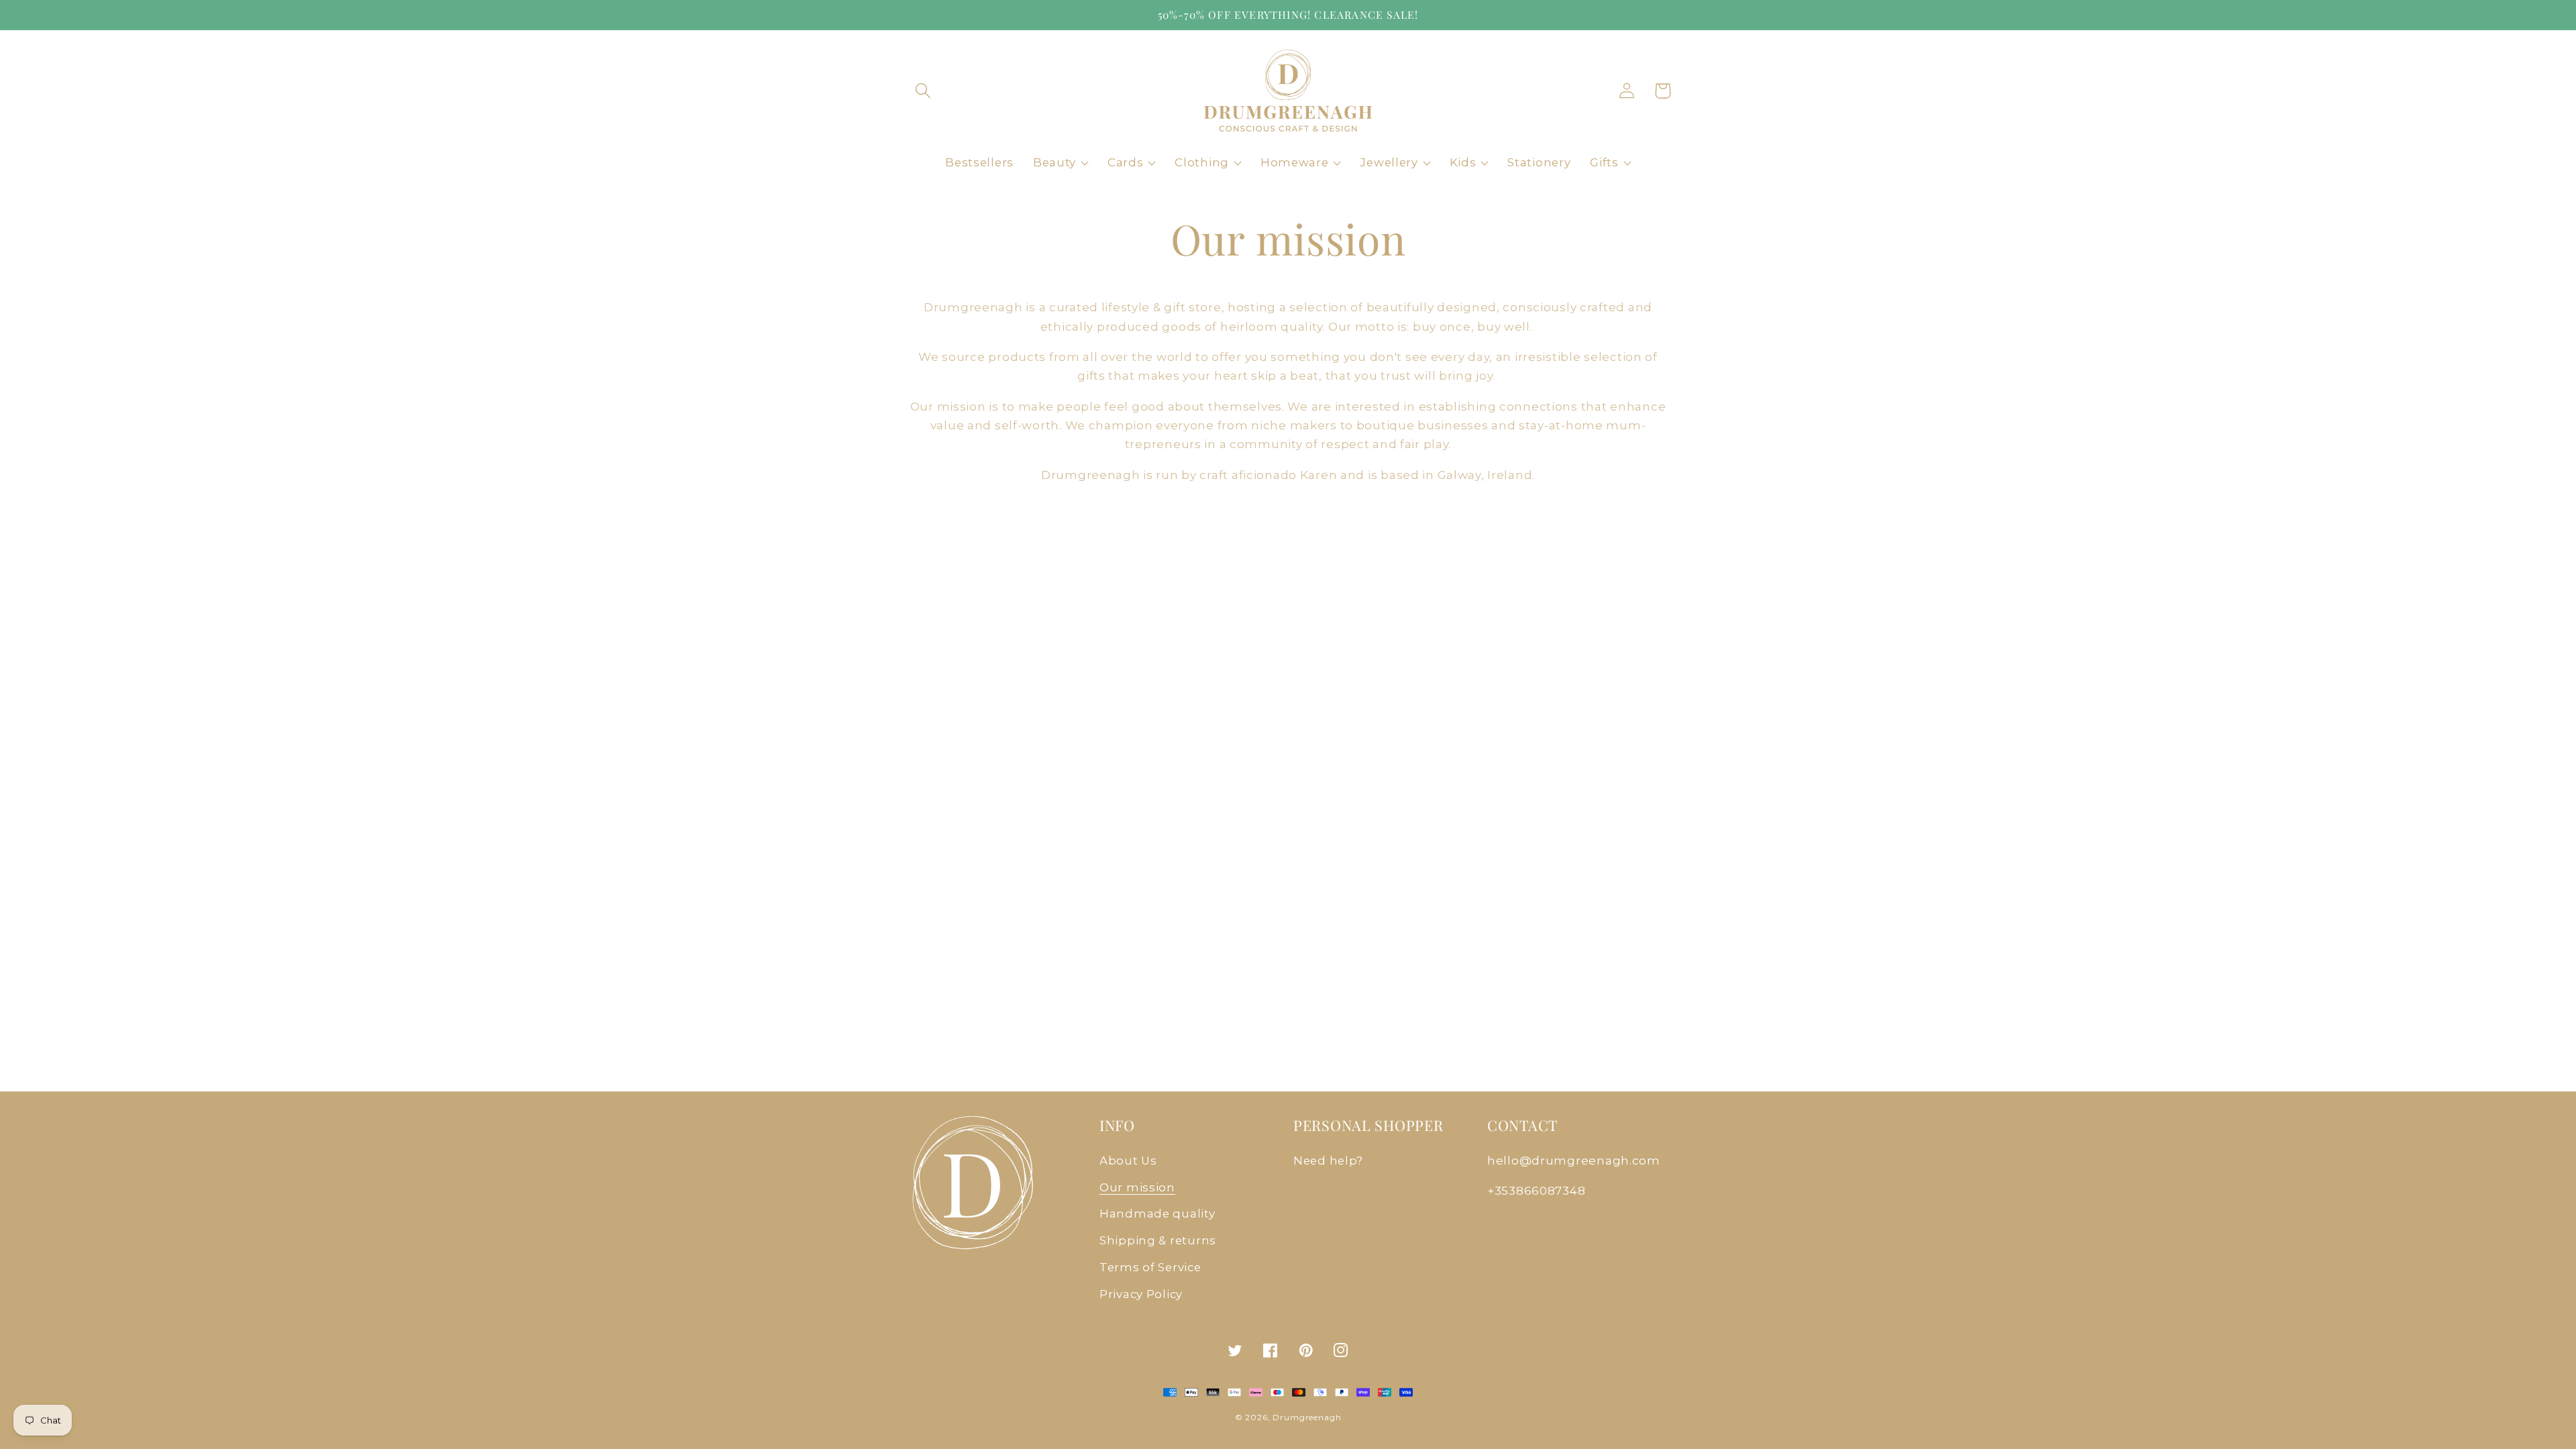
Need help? (1328, 1161)
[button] (923, 91)
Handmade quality (1158, 1214)
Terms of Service (1150, 1267)
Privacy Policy (1141, 1294)
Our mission (1137, 1187)
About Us (1128, 1161)
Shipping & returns (1158, 1240)
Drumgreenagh (1307, 1417)
